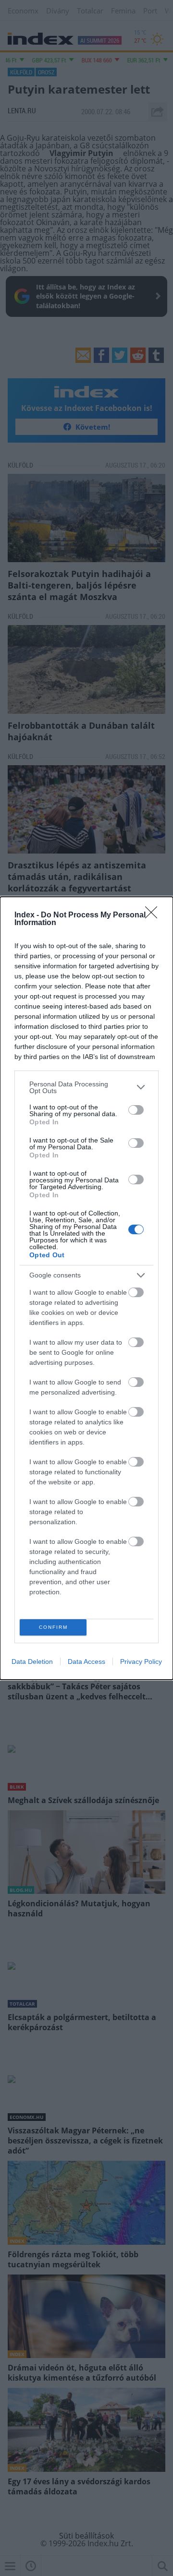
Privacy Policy (141, 1661)
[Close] (154, 915)
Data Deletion (32, 1661)
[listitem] (86, 1087)
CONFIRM (53, 1627)
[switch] (136, 1110)
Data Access (86, 1661)
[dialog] (86, 1288)
